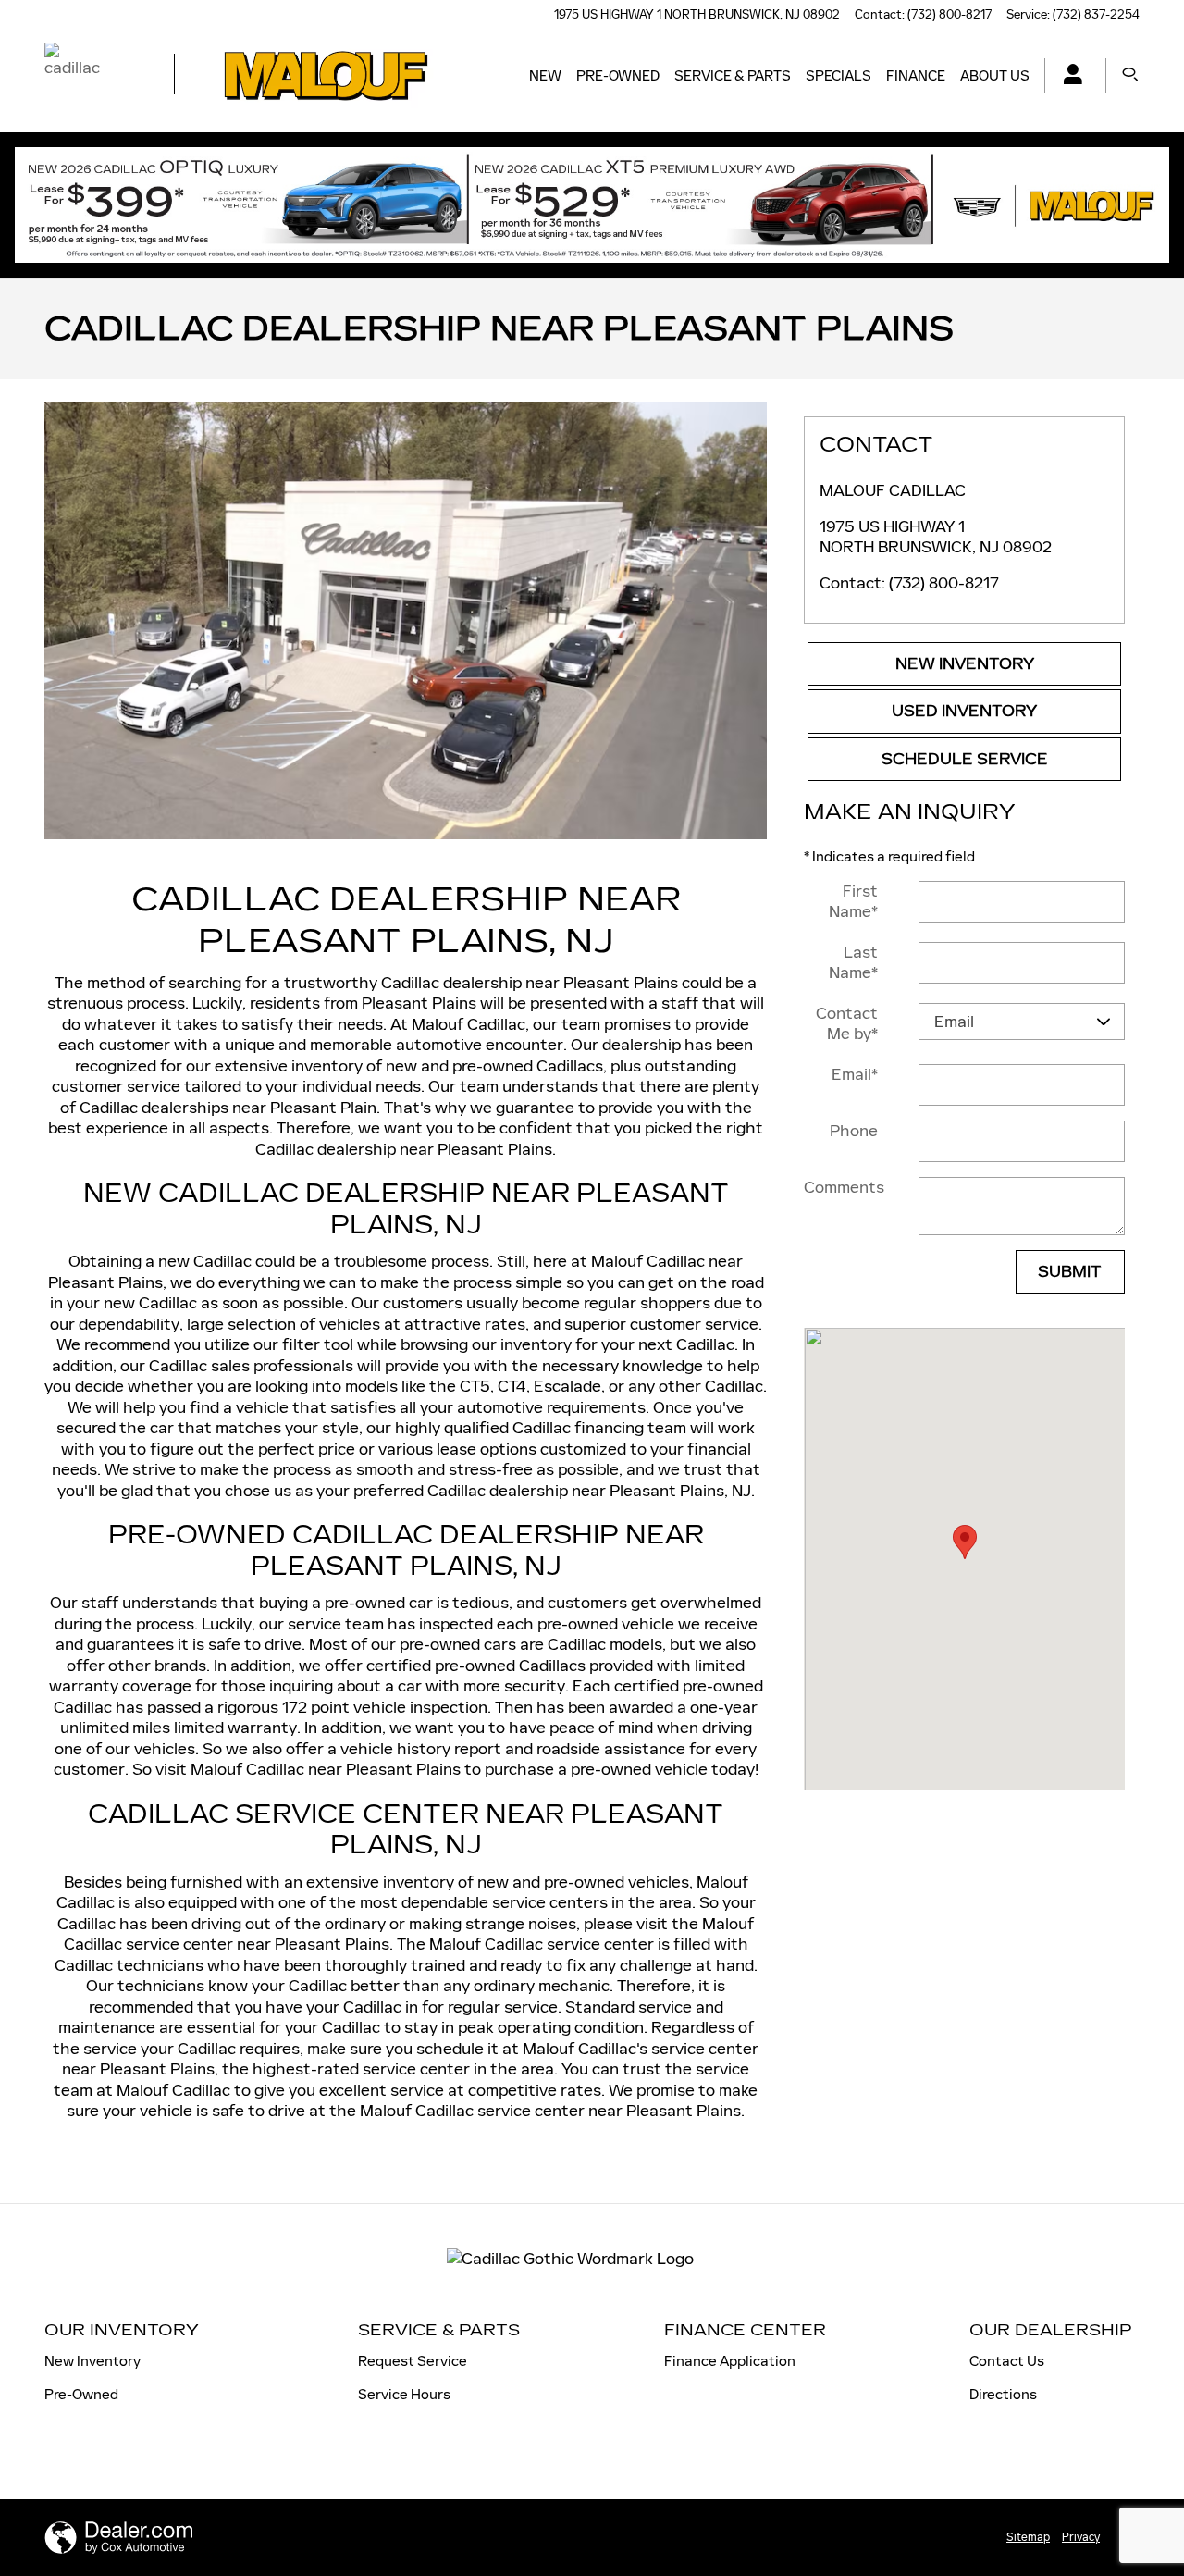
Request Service (413, 2361)
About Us (995, 75)
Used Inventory (964, 711)
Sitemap (1028, 2537)
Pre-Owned (618, 75)
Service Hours (404, 2394)
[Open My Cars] (1068, 76)
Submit (1070, 1272)
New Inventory (965, 664)
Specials (839, 75)
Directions (1003, 2394)
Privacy (1081, 2537)
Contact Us (1007, 2361)
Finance (916, 75)
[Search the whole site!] (1130, 75)
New (545, 75)
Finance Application (730, 2361)
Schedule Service (965, 759)
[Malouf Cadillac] (406, 620)
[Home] (93, 76)
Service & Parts (733, 75)
